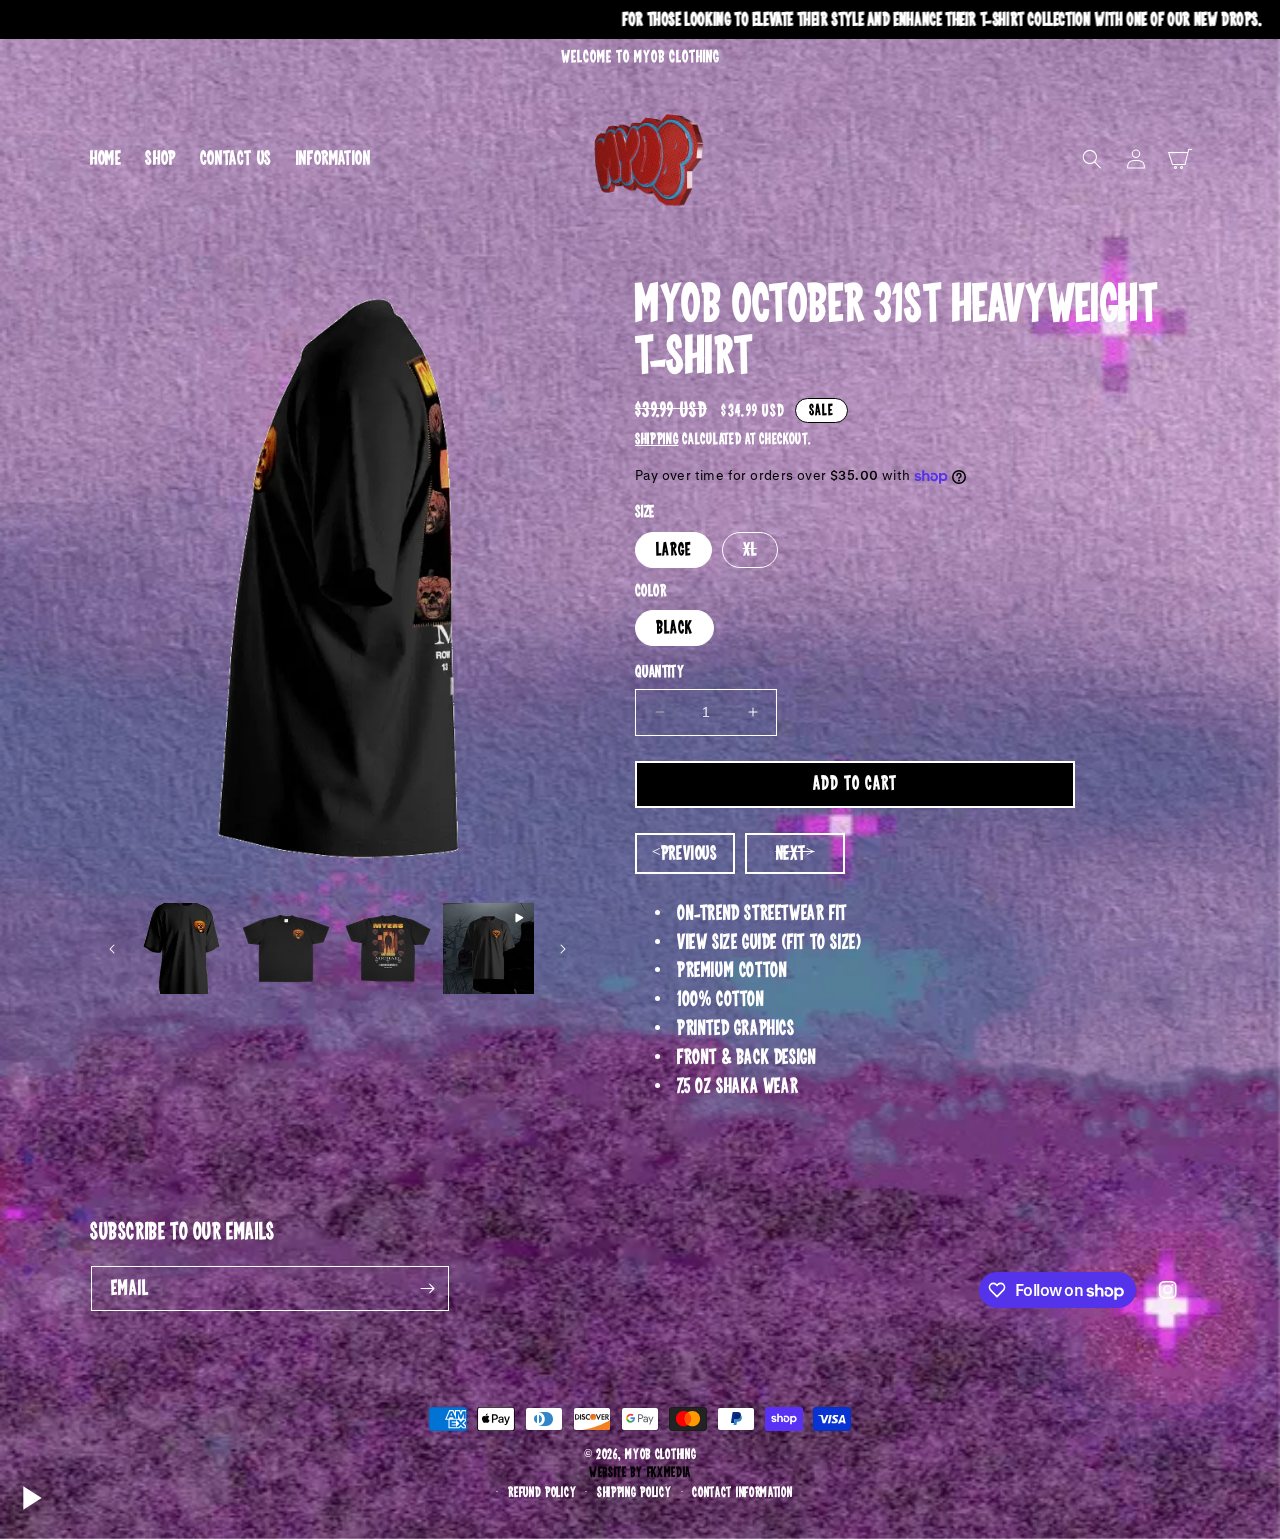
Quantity (659, 672)
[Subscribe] (427, 1288)
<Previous (684, 853)
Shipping (657, 439)
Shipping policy (634, 1492)
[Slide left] (112, 949)
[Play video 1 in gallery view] (488, 948)
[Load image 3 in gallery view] (387, 948)
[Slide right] (563, 949)
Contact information (742, 1492)
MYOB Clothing (660, 1454)
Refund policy (542, 1492)
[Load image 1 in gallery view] (184, 948)
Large (673, 549)
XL (760, 553)
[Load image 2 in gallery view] (285, 948)
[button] (1092, 159)
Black (674, 627)
